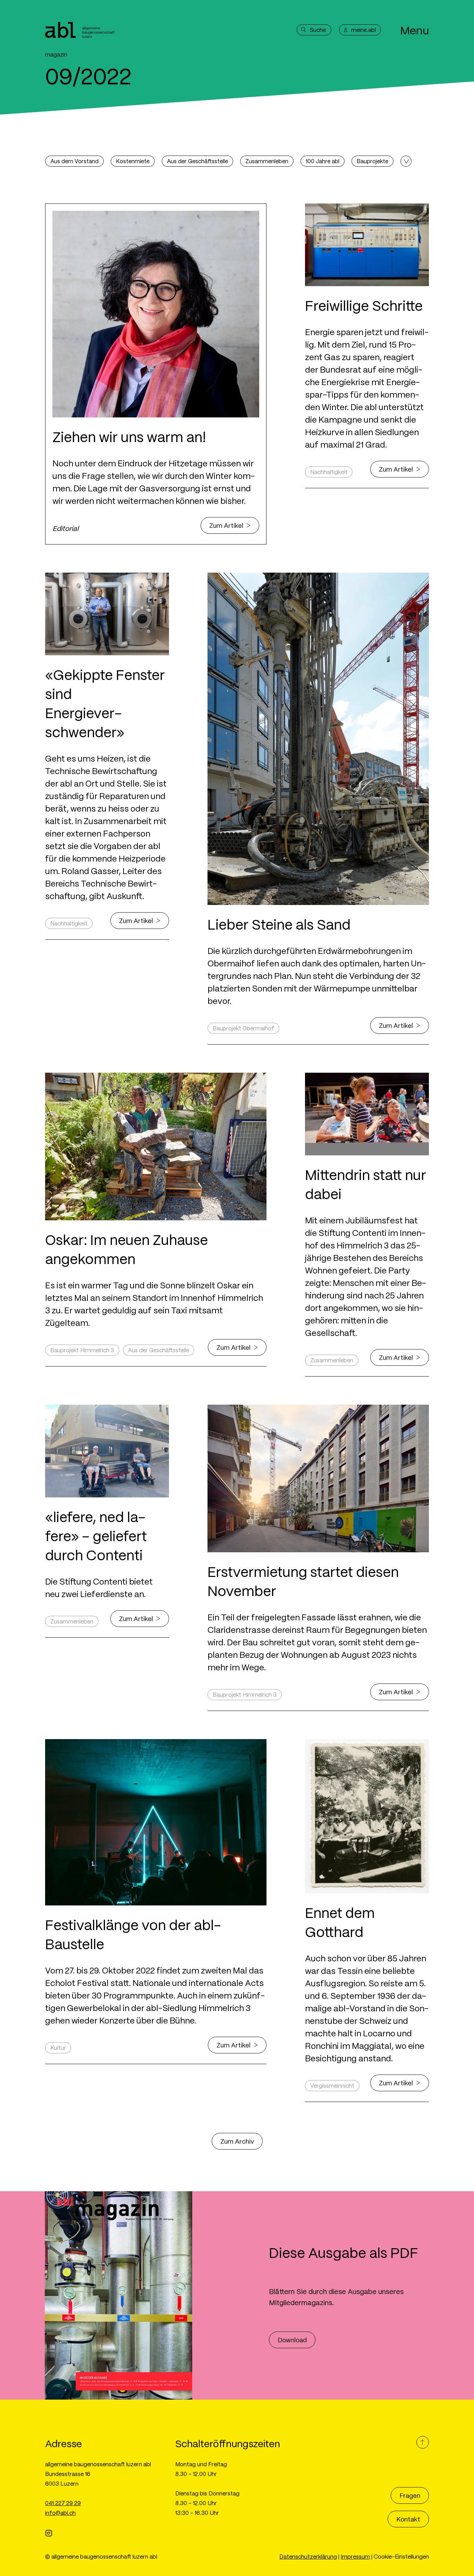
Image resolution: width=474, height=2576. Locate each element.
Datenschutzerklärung (308, 2556)
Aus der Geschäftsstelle (197, 161)
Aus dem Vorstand (74, 161)
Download (292, 2340)
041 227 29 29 (63, 2503)
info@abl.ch (60, 2513)
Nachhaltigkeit (329, 472)
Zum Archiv (237, 2141)
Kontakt (408, 2519)
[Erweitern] (406, 161)
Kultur (58, 2048)
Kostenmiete (133, 161)
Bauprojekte (373, 161)
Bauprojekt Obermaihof (243, 1028)
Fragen (410, 2495)
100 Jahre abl (323, 161)
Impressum (355, 2556)
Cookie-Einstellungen (401, 2556)
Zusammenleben (267, 161)
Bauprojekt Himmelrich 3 (82, 1350)
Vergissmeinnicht (332, 2085)
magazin (56, 54)
